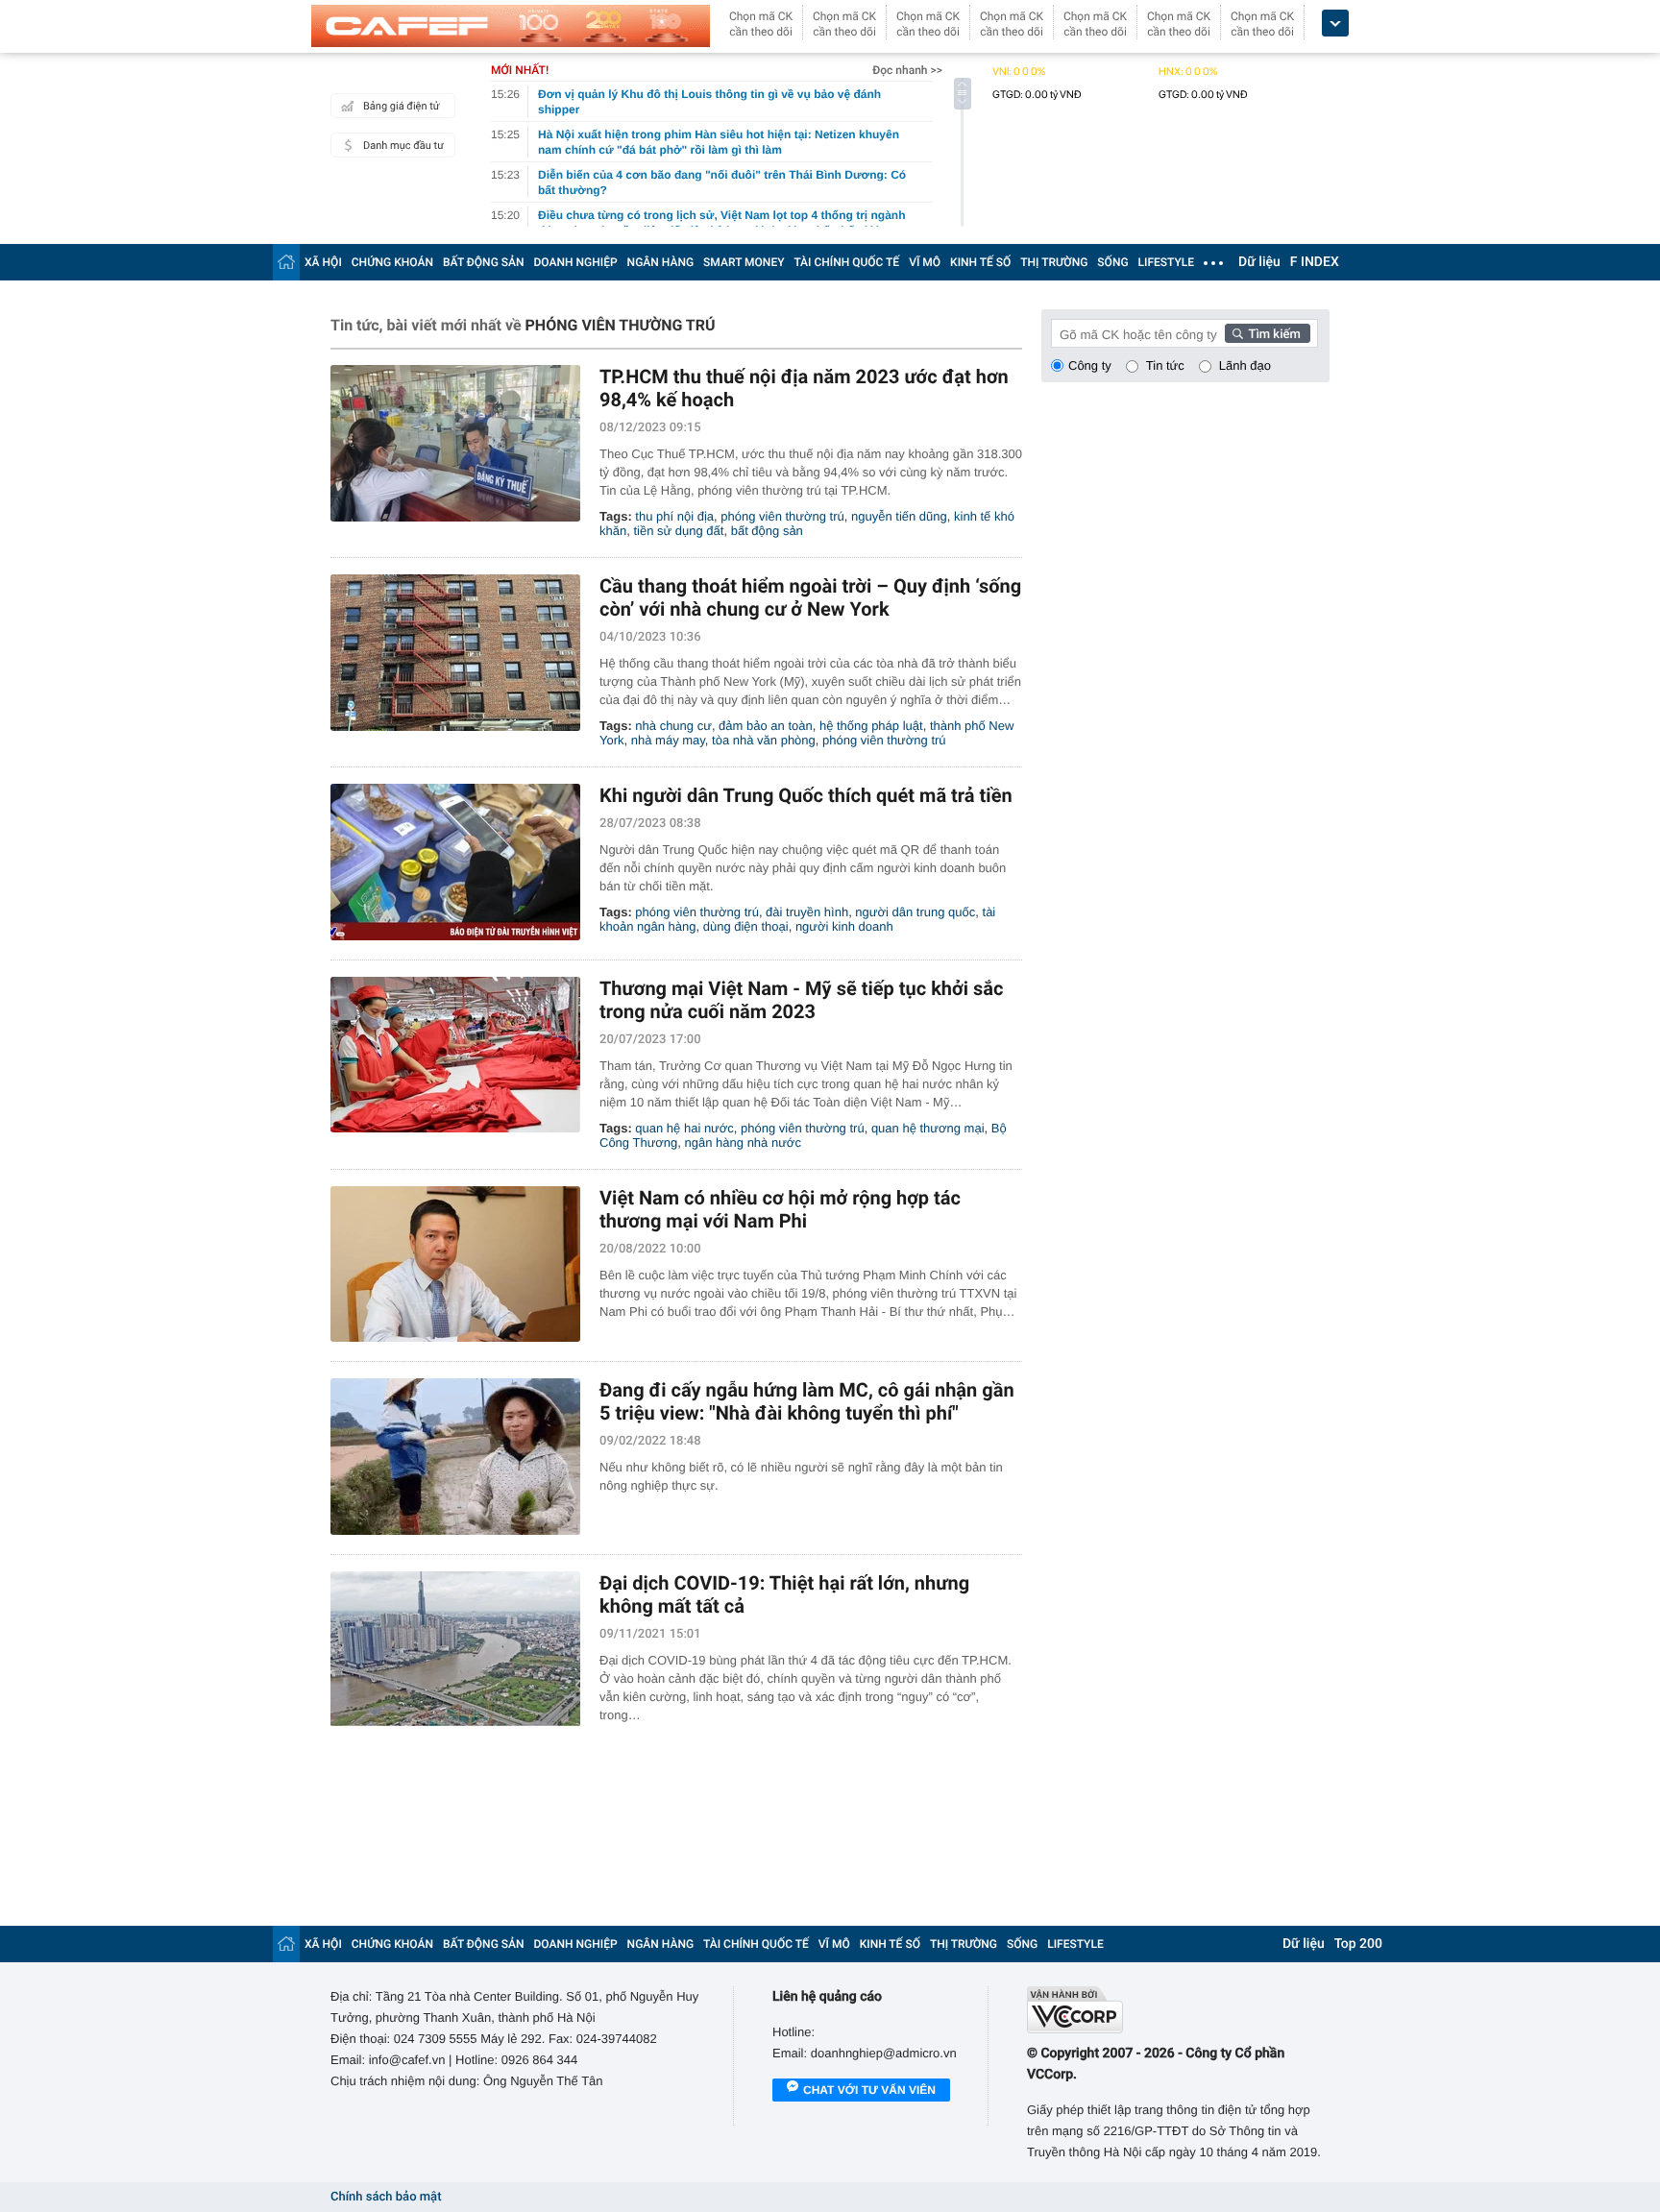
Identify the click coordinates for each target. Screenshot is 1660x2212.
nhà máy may (668, 740)
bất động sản (767, 531)
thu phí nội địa (674, 516)
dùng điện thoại (746, 926)
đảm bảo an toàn (766, 726)
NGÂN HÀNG (661, 262)
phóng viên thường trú (782, 516)
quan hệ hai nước (684, 1128)
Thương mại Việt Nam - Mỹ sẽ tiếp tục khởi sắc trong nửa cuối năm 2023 (801, 1000)
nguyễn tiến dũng (899, 516)
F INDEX (1315, 262)
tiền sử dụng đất (678, 531)
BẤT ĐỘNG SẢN (484, 262)
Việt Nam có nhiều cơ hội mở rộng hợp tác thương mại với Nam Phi (780, 1209)
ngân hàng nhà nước (743, 1142)
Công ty (1090, 365)
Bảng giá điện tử (402, 106)
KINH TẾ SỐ (980, 262)
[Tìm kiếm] (1268, 333)
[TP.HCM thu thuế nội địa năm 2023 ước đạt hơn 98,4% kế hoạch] (455, 443)
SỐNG (1112, 262)
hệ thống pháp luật (871, 726)
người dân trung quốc (915, 912)
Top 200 (1358, 1944)
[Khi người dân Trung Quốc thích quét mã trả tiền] (455, 862)
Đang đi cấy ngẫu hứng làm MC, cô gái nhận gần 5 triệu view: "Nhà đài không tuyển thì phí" (807, 1401)
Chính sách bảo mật (386, 2197)
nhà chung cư (673, 726)
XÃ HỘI (323, 262)
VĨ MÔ (925, 262)
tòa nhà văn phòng (764, 740)
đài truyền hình (807, 912)
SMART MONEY (744, 262)
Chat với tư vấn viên (869, 2090)
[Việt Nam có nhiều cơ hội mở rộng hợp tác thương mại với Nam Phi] (455, 1264)
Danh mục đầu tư (403, 146)
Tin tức (1165, 365)
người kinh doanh (844, 926)
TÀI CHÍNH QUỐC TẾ (846, 262)
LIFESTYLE (1166, 262)
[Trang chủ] (286, 262)
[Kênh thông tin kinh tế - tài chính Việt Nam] (511, 26)
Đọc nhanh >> (907, 70)
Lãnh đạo (1245, 365)
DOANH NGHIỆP (576, 262)
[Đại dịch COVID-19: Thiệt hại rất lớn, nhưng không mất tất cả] (455, 1650)
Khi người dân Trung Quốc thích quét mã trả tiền (806, 795)
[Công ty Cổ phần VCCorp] (1178, 2010)
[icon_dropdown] (1335, 24)
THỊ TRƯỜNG (1054, 262)
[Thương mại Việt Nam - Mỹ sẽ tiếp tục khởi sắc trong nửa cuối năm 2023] (455, 1055)
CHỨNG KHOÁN (392, 262)
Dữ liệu (1259, 262)
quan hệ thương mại (928, 1128)
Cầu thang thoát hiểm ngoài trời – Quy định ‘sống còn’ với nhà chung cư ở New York (810, 597)
